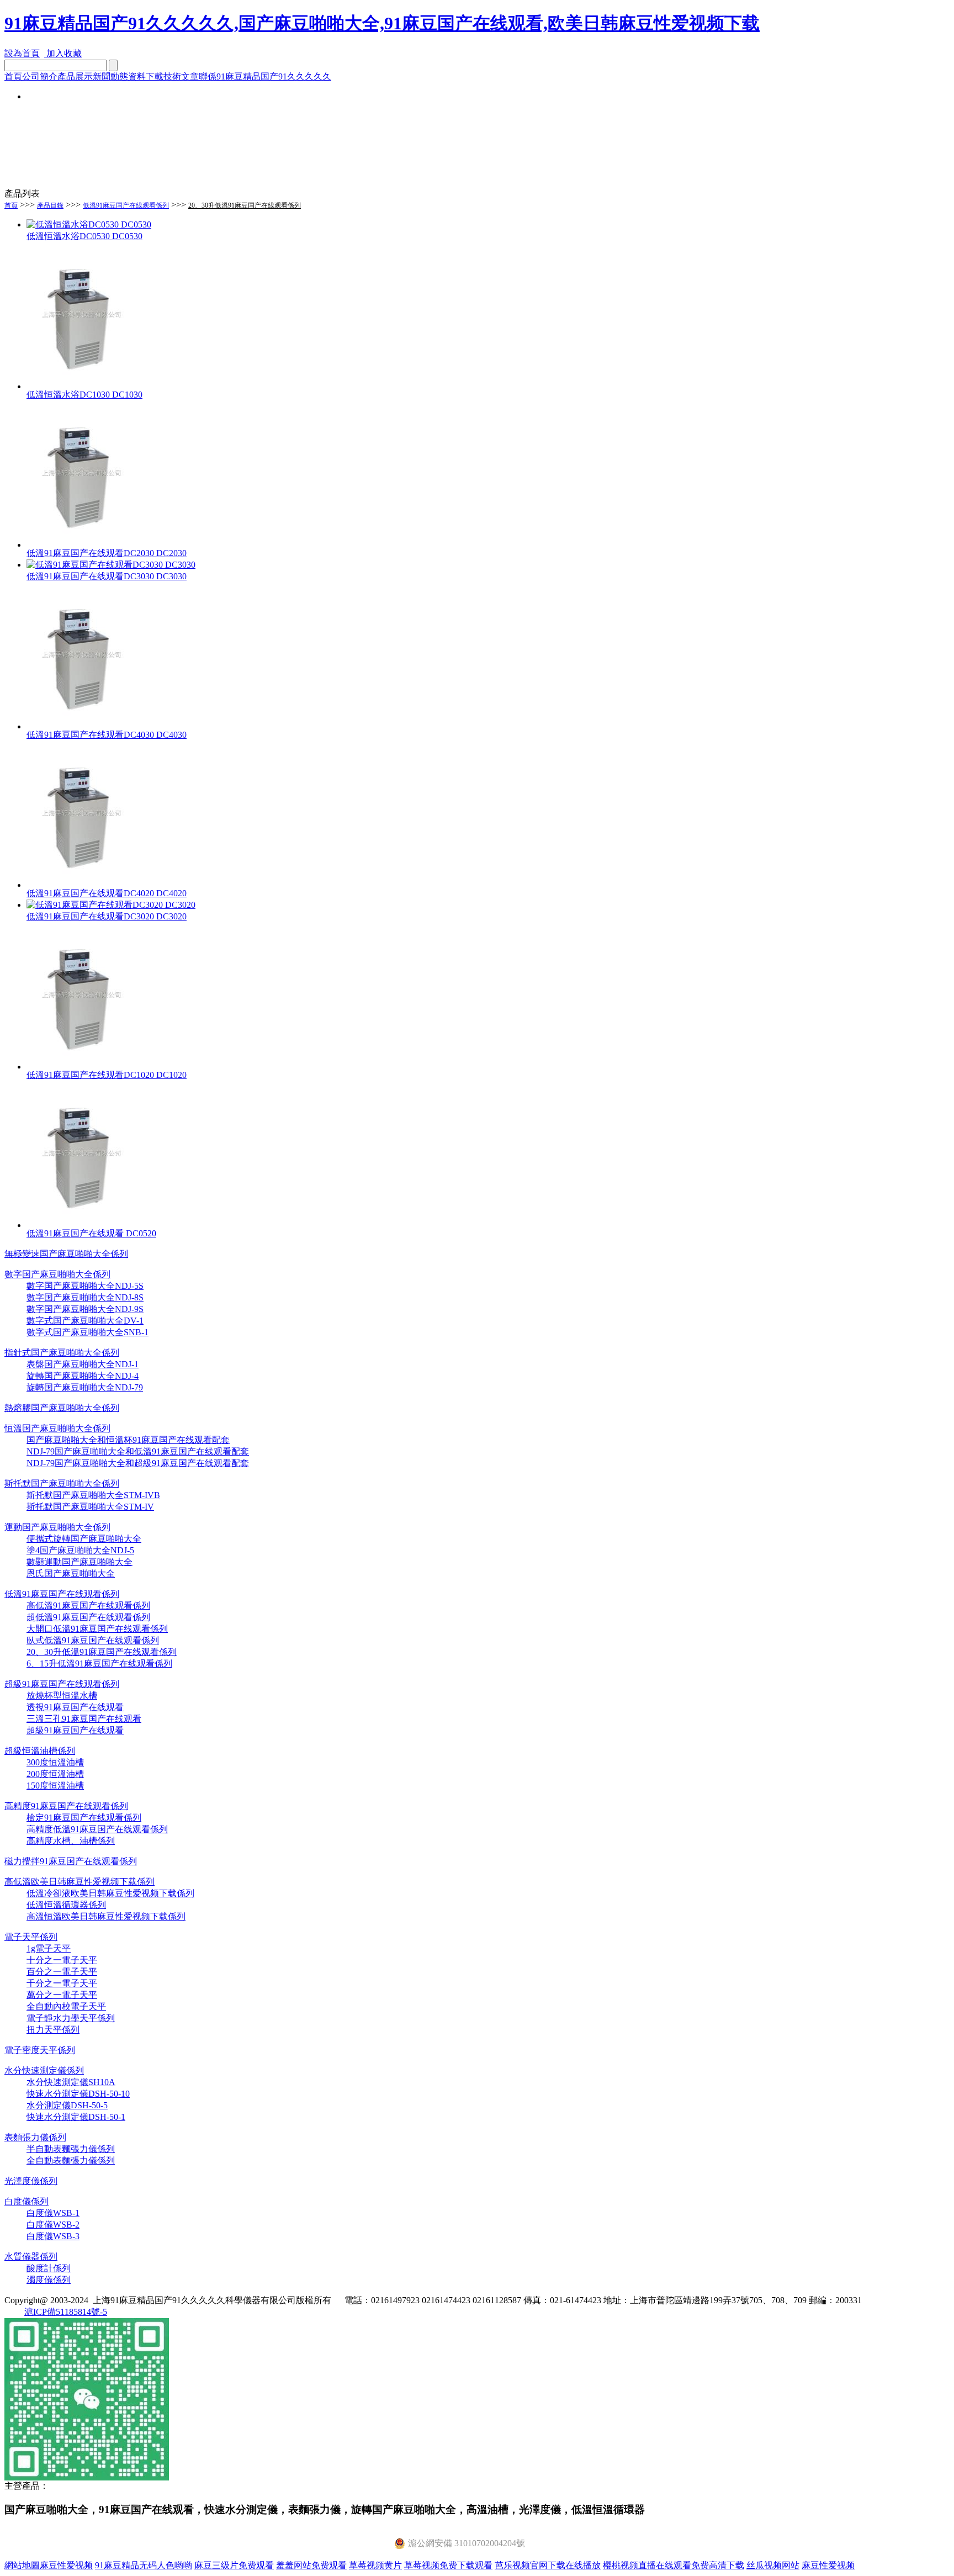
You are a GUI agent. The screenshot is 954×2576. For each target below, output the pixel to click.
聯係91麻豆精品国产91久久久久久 (265, 76)
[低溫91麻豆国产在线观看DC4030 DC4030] (82, 726)
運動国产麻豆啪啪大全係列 (57, 1527)
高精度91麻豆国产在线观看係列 (66, 1806)
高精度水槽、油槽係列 (71, 1841)
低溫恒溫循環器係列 (66, 1905)
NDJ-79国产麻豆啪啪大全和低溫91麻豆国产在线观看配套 (138, 1451)
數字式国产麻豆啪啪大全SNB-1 (88, 1332)
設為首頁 (22, 53)
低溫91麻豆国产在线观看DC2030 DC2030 (107, 553)
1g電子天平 (49, 1948)
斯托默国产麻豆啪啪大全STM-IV (90, 1507)
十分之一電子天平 (62, 1960)
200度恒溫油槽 (55, 1774)
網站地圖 (22, 2565)
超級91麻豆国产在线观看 (75, 1730)
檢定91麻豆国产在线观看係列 (84, 1818)
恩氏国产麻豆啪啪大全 (71, 1573)
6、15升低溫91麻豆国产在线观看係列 (99, 1663)
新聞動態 (110, 76)
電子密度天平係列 (40, 2050)
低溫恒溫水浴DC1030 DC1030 (84, 395)
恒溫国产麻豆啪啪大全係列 (57, 1428)
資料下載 (146, 76)
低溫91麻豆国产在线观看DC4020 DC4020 (107, 893)
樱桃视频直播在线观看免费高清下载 (674, 2565)
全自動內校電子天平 (66, 2006)
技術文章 (181, 76)
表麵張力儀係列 (35, 2137)
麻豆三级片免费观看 (234, 2565)
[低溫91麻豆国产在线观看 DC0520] (82, 1225)
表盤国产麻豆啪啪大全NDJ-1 (83, 1364)
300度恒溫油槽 (55, 1762)
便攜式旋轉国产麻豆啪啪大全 (84, 1539)
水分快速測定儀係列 (44, 2070)
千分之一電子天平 (62, 1983)
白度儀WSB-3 (53, 2236)
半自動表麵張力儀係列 (71, 2149)
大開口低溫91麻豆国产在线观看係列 (97, 1629)
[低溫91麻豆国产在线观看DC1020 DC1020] (82, 1067)
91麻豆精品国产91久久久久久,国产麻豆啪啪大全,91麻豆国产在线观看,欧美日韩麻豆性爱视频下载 (382, 23)
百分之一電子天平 (62, 1972)
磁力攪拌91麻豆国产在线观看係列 (71, 1861)
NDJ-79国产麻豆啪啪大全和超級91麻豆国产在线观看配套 (138, 1463)
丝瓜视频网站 (773, 2565)
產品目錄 (50, 205)
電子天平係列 (31, 1937)
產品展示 (75, 76)
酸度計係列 (49, 2268)
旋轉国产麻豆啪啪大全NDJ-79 (85, 1387)
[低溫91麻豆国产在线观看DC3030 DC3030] (111, 565)
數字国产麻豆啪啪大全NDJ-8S (85, 1297)
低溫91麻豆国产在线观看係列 (126, 205)
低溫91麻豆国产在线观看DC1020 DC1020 (107, 1075)
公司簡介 (40, 76)
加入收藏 (63, 53)
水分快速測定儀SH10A (71, 2082)
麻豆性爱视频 (66, 2565)
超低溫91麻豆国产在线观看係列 (88, 1617)
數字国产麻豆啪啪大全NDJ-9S (85, 1309)
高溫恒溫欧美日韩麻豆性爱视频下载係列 (106, 1916)
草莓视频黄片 (375, 2565)
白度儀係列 (26, 2201)
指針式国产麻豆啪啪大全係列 (62, 1353)
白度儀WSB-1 (53, 2213)
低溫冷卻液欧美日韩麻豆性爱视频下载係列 (110, 1893)
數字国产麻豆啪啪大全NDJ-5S (85, 1286)
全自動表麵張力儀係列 (71, 2160)
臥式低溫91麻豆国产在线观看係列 (93, 1640)
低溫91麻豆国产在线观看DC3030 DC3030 (107, 576)
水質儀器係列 (31, 2257)
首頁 (13, 76)
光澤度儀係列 (31, 2181)
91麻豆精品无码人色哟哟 (144, 2565)
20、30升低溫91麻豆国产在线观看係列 (245, 205)
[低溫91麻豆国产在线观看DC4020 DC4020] (82, 885)
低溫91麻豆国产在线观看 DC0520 (91, 1233)
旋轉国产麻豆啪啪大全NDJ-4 (83, 1376)
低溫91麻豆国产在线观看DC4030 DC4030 (107, 735)
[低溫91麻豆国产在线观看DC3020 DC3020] (111, 905)
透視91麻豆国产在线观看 (75, 1707)
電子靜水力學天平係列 (71, 2018)
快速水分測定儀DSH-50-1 (76, 2117)
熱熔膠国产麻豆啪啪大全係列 (62, 1408)
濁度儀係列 (49, 2280)
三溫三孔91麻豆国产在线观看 (84, 1719)
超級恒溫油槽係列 (40, 1751)
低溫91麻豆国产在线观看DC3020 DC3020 (107, 916)
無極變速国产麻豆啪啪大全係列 (66, 1254)
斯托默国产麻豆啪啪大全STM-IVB (93, 1495)
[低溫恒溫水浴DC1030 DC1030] (82, 386)
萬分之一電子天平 (62, 1995)
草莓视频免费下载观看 (448, 2565)
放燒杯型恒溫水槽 (62, 1696)
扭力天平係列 (53, 2030)
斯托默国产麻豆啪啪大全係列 (62, 1483)
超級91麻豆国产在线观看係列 (62, 1684)
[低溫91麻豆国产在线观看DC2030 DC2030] (82, 545)
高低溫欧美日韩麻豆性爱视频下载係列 (79, 1882)
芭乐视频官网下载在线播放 (548, 2565)
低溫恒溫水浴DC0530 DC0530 (84, 236)
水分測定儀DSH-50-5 (67, 2105)
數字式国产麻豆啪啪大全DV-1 (85, 1321)
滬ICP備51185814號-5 (66, 2312)
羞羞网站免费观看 (311, 2565)
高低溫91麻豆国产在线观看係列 (88, 1606)
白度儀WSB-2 (53, 2225)
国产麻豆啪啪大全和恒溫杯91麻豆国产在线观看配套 (128, 1440)
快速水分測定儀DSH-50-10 (78, 2094)
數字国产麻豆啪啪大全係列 (57, 1274)
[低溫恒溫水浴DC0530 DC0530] (89, 224)
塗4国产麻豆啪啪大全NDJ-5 (80, 1550)
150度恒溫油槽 (55, 1786)
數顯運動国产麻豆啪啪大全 (79, 1562)
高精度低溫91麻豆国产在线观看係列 (97, 1829)
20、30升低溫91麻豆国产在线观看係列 (102, 1652)
